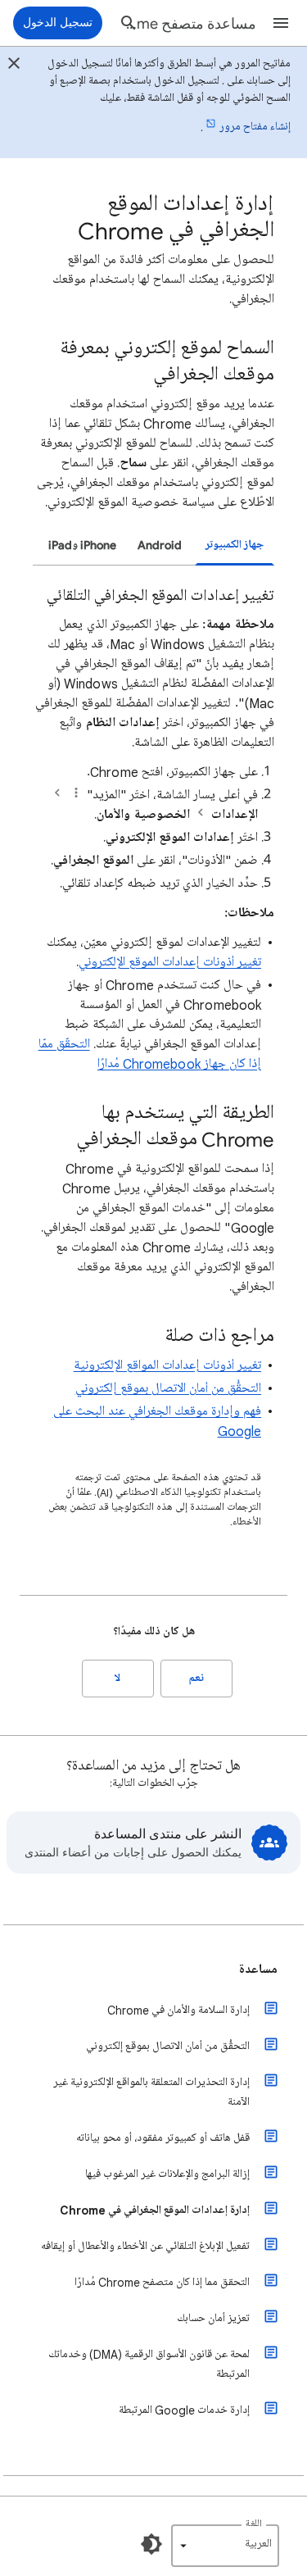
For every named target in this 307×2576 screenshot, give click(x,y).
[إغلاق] (14, 66)
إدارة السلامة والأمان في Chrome (178, 2010)
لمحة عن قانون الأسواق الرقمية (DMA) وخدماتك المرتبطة (149, 2364)
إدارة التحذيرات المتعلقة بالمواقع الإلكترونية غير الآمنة (151, 2092)
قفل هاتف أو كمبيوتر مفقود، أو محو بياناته (163, 2138)
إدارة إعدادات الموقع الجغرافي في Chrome (155, 2210)
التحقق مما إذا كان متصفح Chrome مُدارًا (162, 2282)
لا (117, 1678)
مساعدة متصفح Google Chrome (190, 24)
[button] (281, 23)
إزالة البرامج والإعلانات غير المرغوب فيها (167, 2174)
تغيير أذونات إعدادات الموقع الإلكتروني (170, 962)
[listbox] (225, 2546)
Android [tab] (160, 545)
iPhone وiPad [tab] (82, 545)
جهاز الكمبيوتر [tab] (235, 545)
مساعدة (258, 1969)
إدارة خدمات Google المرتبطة (184, 2410)
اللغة (254, 2524)
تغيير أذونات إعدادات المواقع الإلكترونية (167, 1365)
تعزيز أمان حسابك (213, 2318)
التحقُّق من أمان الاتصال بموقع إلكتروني (168, 1388)
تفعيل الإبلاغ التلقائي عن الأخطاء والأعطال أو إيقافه (145, 2246)
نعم (196, 1678)
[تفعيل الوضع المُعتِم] (151, 2544)
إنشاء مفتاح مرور (255, 127)
